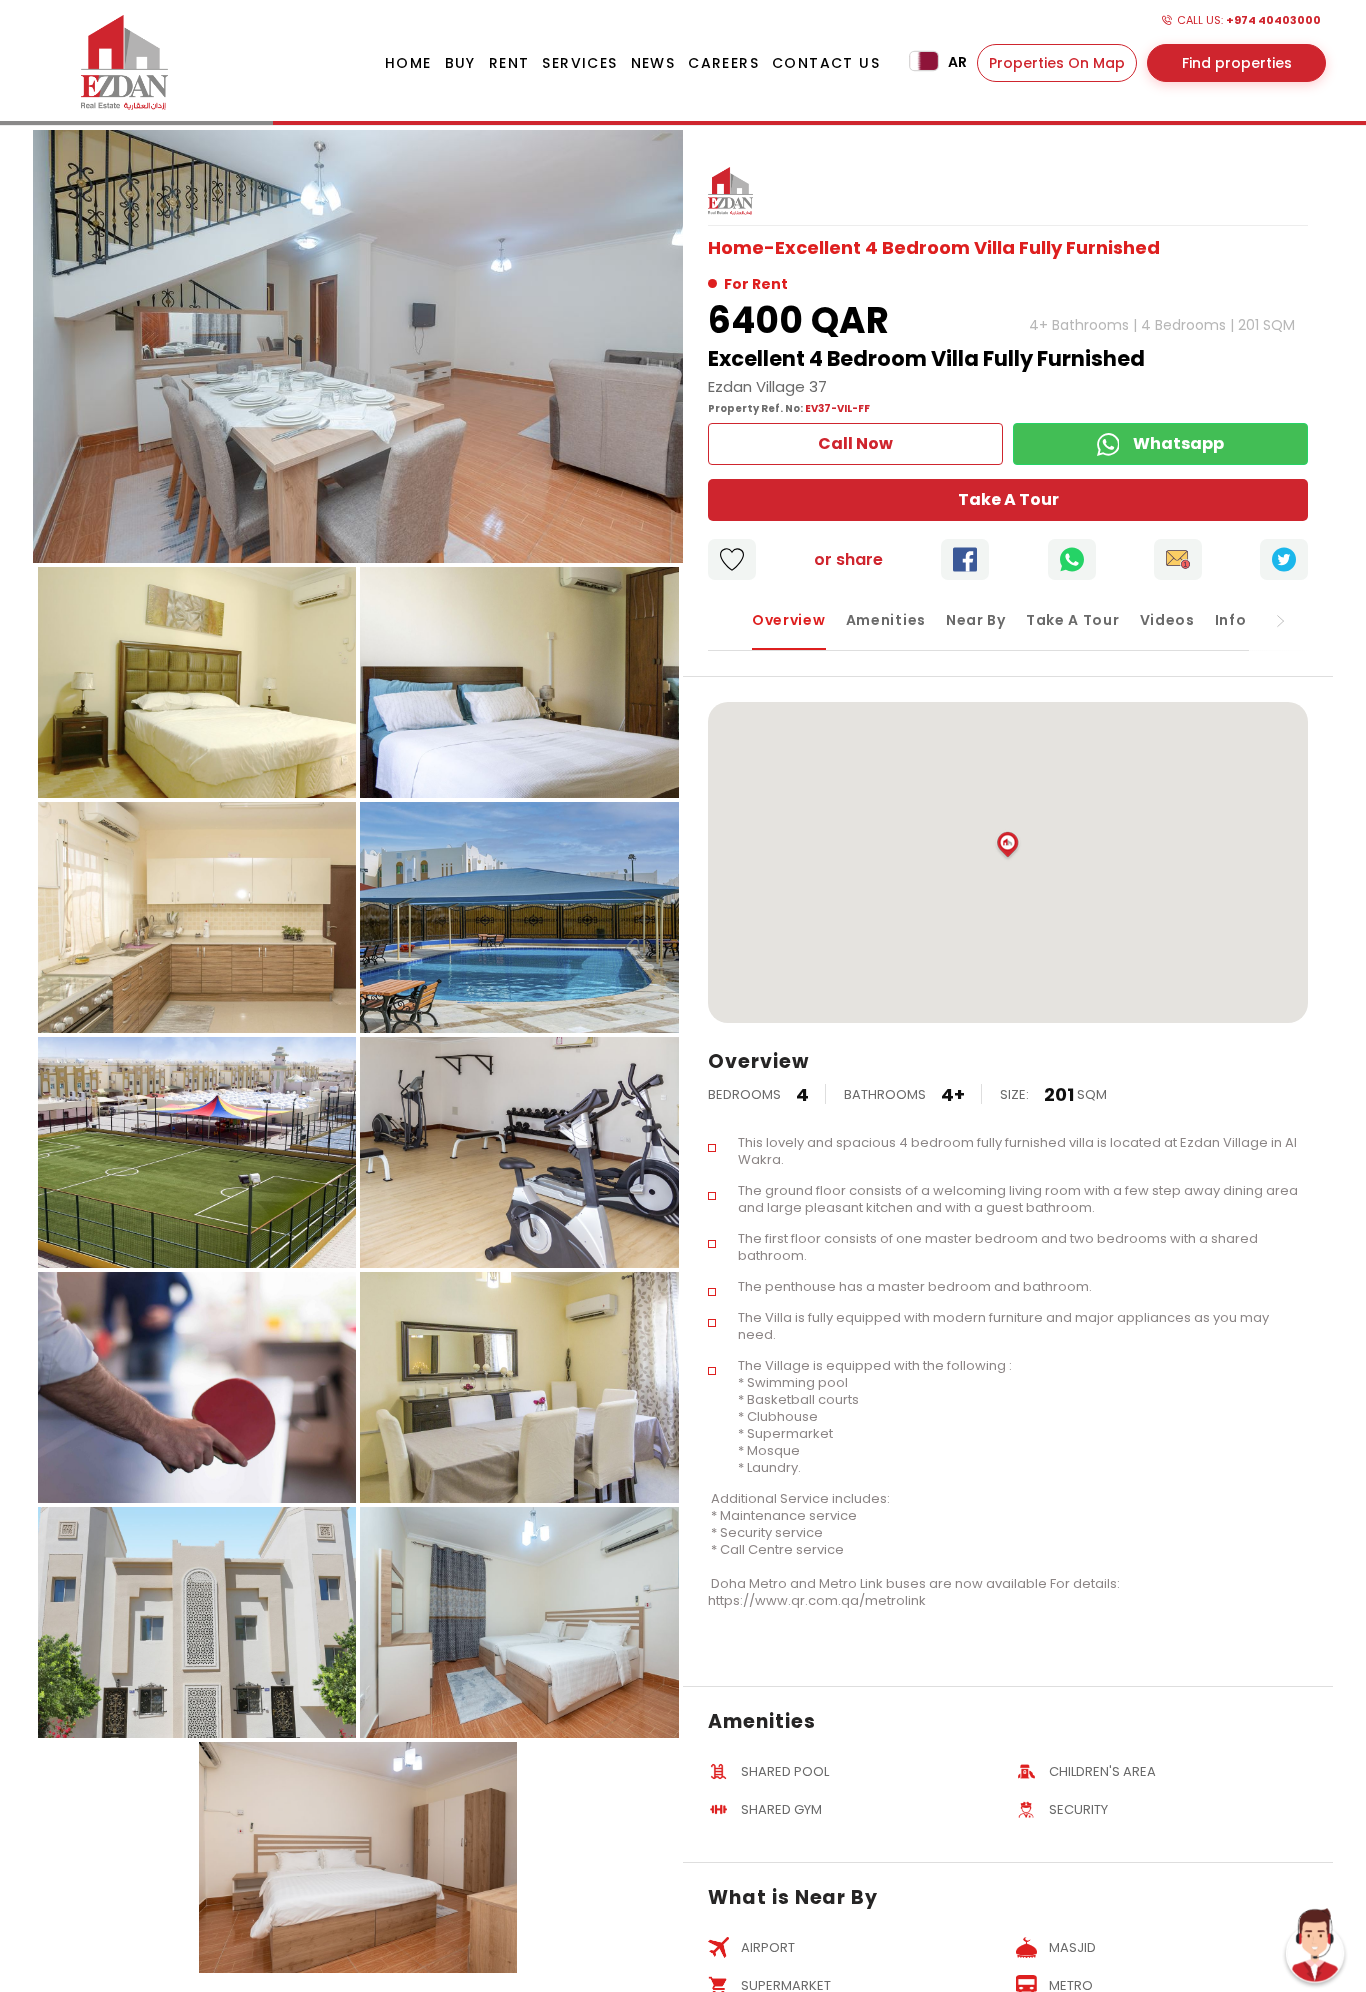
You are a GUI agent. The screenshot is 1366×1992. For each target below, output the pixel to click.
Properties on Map (1057, 63)
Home (408, 63)
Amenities (886, 620)
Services (579, 63)
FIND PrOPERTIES (1237, 63)
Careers (723, 63)
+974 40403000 (1273, 20)
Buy (460, 63)
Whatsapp (1178, 443)
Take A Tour (1008, 499)
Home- (741, 247)
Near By (976, 620)
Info (1231, 620)
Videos (1167, 620)
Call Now (855, 443)
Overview (789, 620)
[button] (1008, 846)
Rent (509, 63)
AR (956, 62)
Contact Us (826, 63)
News (653, 63)
